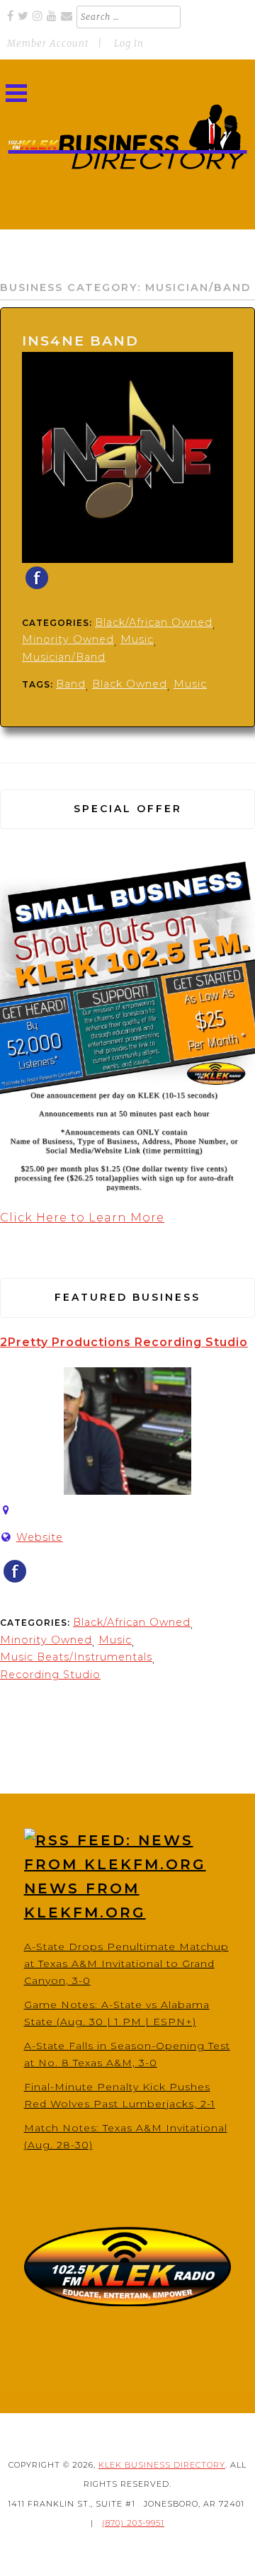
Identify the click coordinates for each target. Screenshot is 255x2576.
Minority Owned (68, 639)
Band (71, 684)
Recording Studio (50, 1675)
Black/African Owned (154, 622)
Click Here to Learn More (82, 1218)
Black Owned (130, 684)
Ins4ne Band (80, 341)
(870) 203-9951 (133, 2523)
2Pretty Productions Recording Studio (124, 1342)
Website (40, 1537)
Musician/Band (64, 657)
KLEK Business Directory (162, 2465)
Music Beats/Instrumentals (76, 1657)
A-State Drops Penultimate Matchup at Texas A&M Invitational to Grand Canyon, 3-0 (126, 1964)
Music (137, 639)
